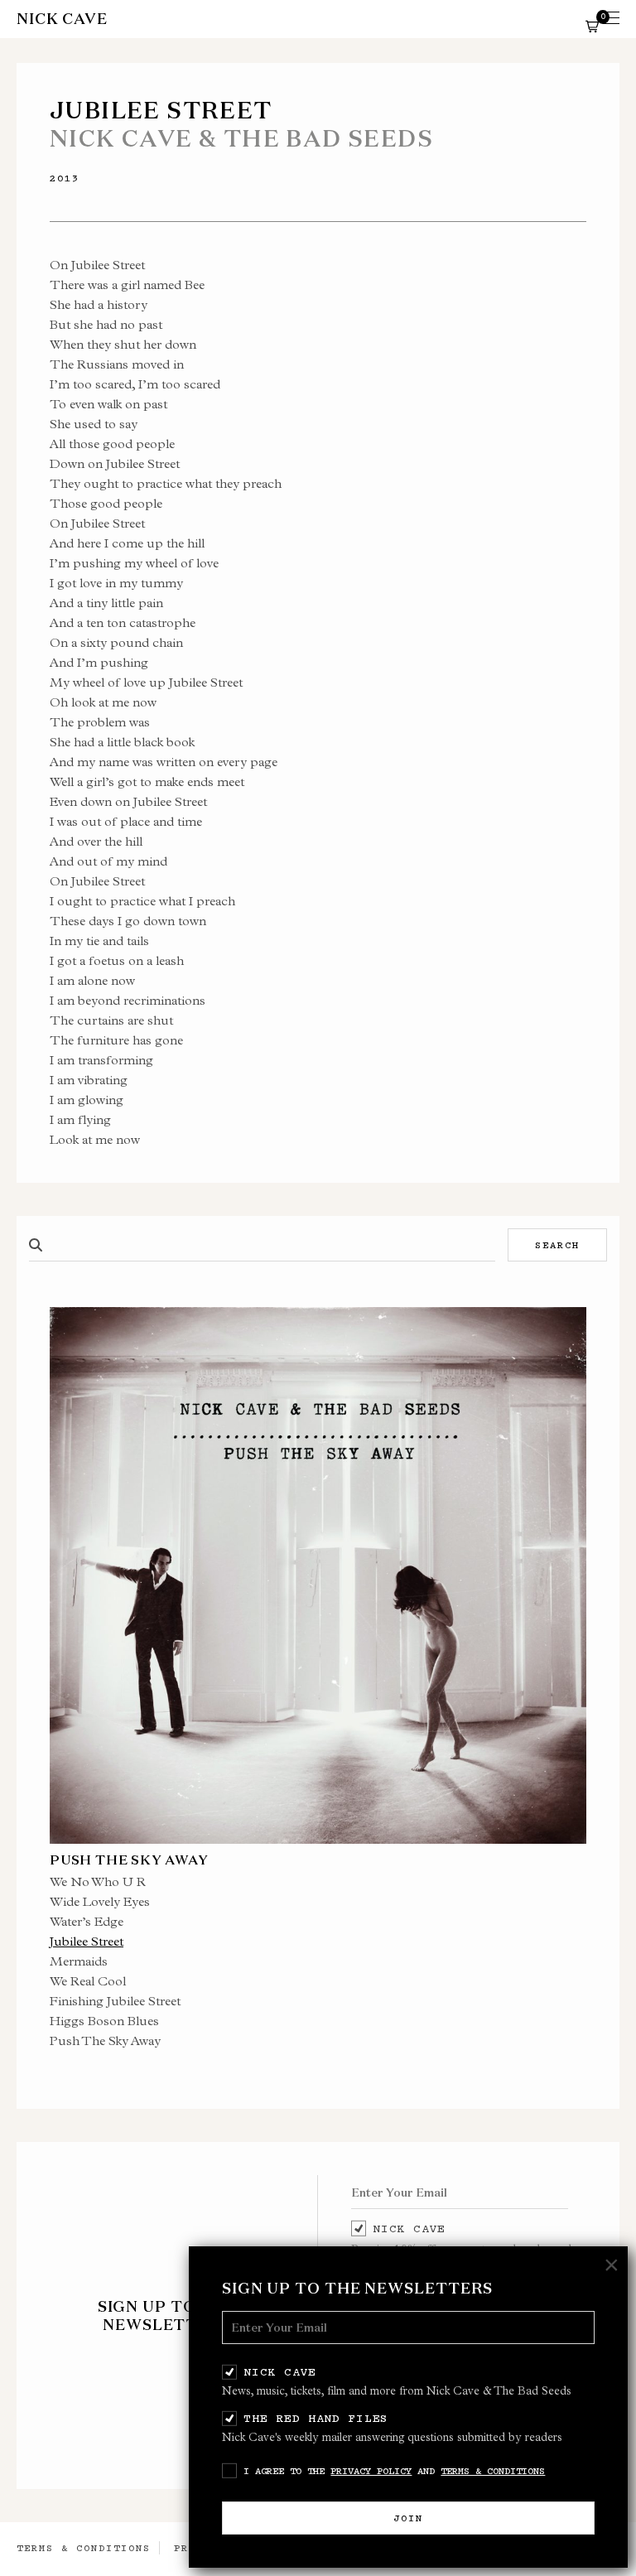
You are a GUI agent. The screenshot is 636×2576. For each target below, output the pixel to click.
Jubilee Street (87, 1941)
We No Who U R (98, 1881)
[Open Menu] (611, 19)
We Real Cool (88, 1981)
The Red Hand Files (316, 2418)
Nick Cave (279, 2371)
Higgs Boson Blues (104, 2021)
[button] (592, 26)
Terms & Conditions (493, 2471)
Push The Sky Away (105, 2041)
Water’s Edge (87, 1921)
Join (408, 2518)
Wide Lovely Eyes (100, 1901)
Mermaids (79, 1961)
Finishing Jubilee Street (115, 2001)
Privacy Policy (371, 2471)
